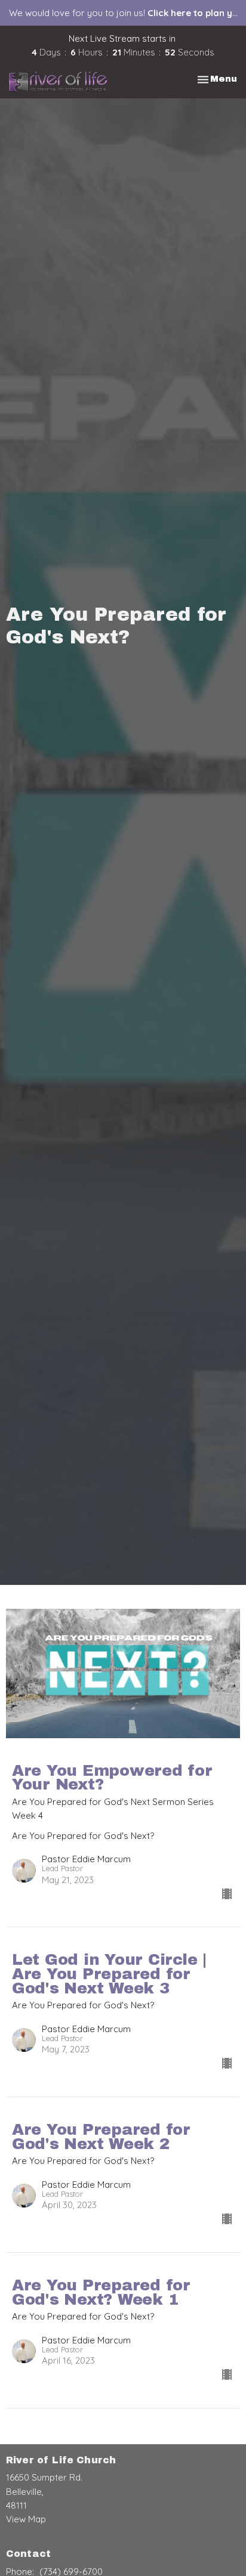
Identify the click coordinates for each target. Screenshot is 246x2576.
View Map (26, 2519)
